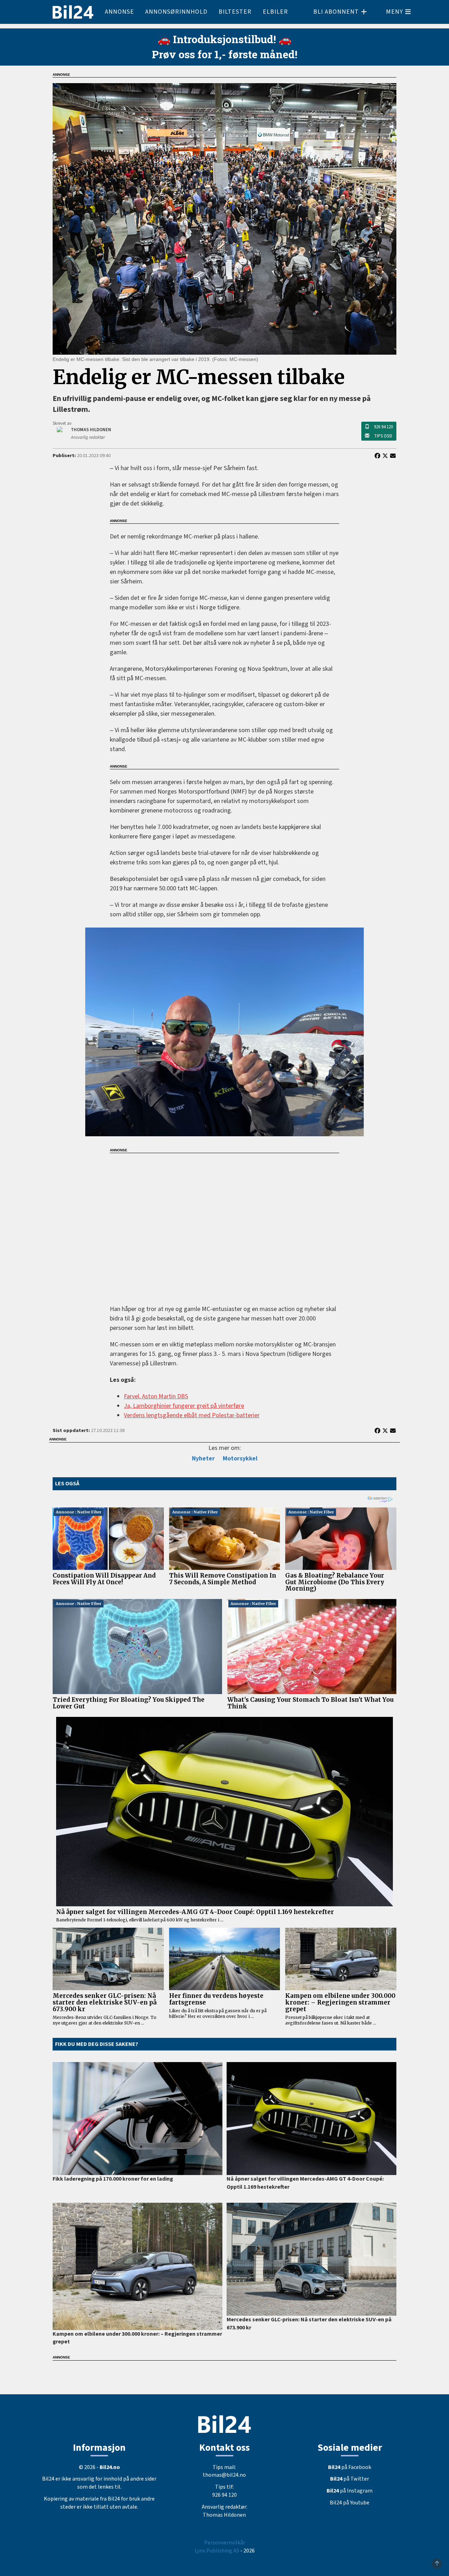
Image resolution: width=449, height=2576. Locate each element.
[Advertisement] (224, 1224)
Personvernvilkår (225, 2543)
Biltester (235, 12)
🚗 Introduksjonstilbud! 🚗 (224, 39)
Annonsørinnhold (176, 12)
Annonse (119, 12)
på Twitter (350, 2479)
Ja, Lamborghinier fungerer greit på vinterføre (184, 1406)
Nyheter (203, 1458)
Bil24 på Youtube (350, 2503)
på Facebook (350, 2467)
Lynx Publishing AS (217, 2551)
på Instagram (350, 2491)
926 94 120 (383, 427)
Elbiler (275, 12)
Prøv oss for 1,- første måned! (225, 54)
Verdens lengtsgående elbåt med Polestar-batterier (192, 1415)
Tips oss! (383, 436)
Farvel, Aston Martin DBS (156, 1396)
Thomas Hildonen (224, 2515)
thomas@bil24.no (224, 2475)
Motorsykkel (240, 1458)
